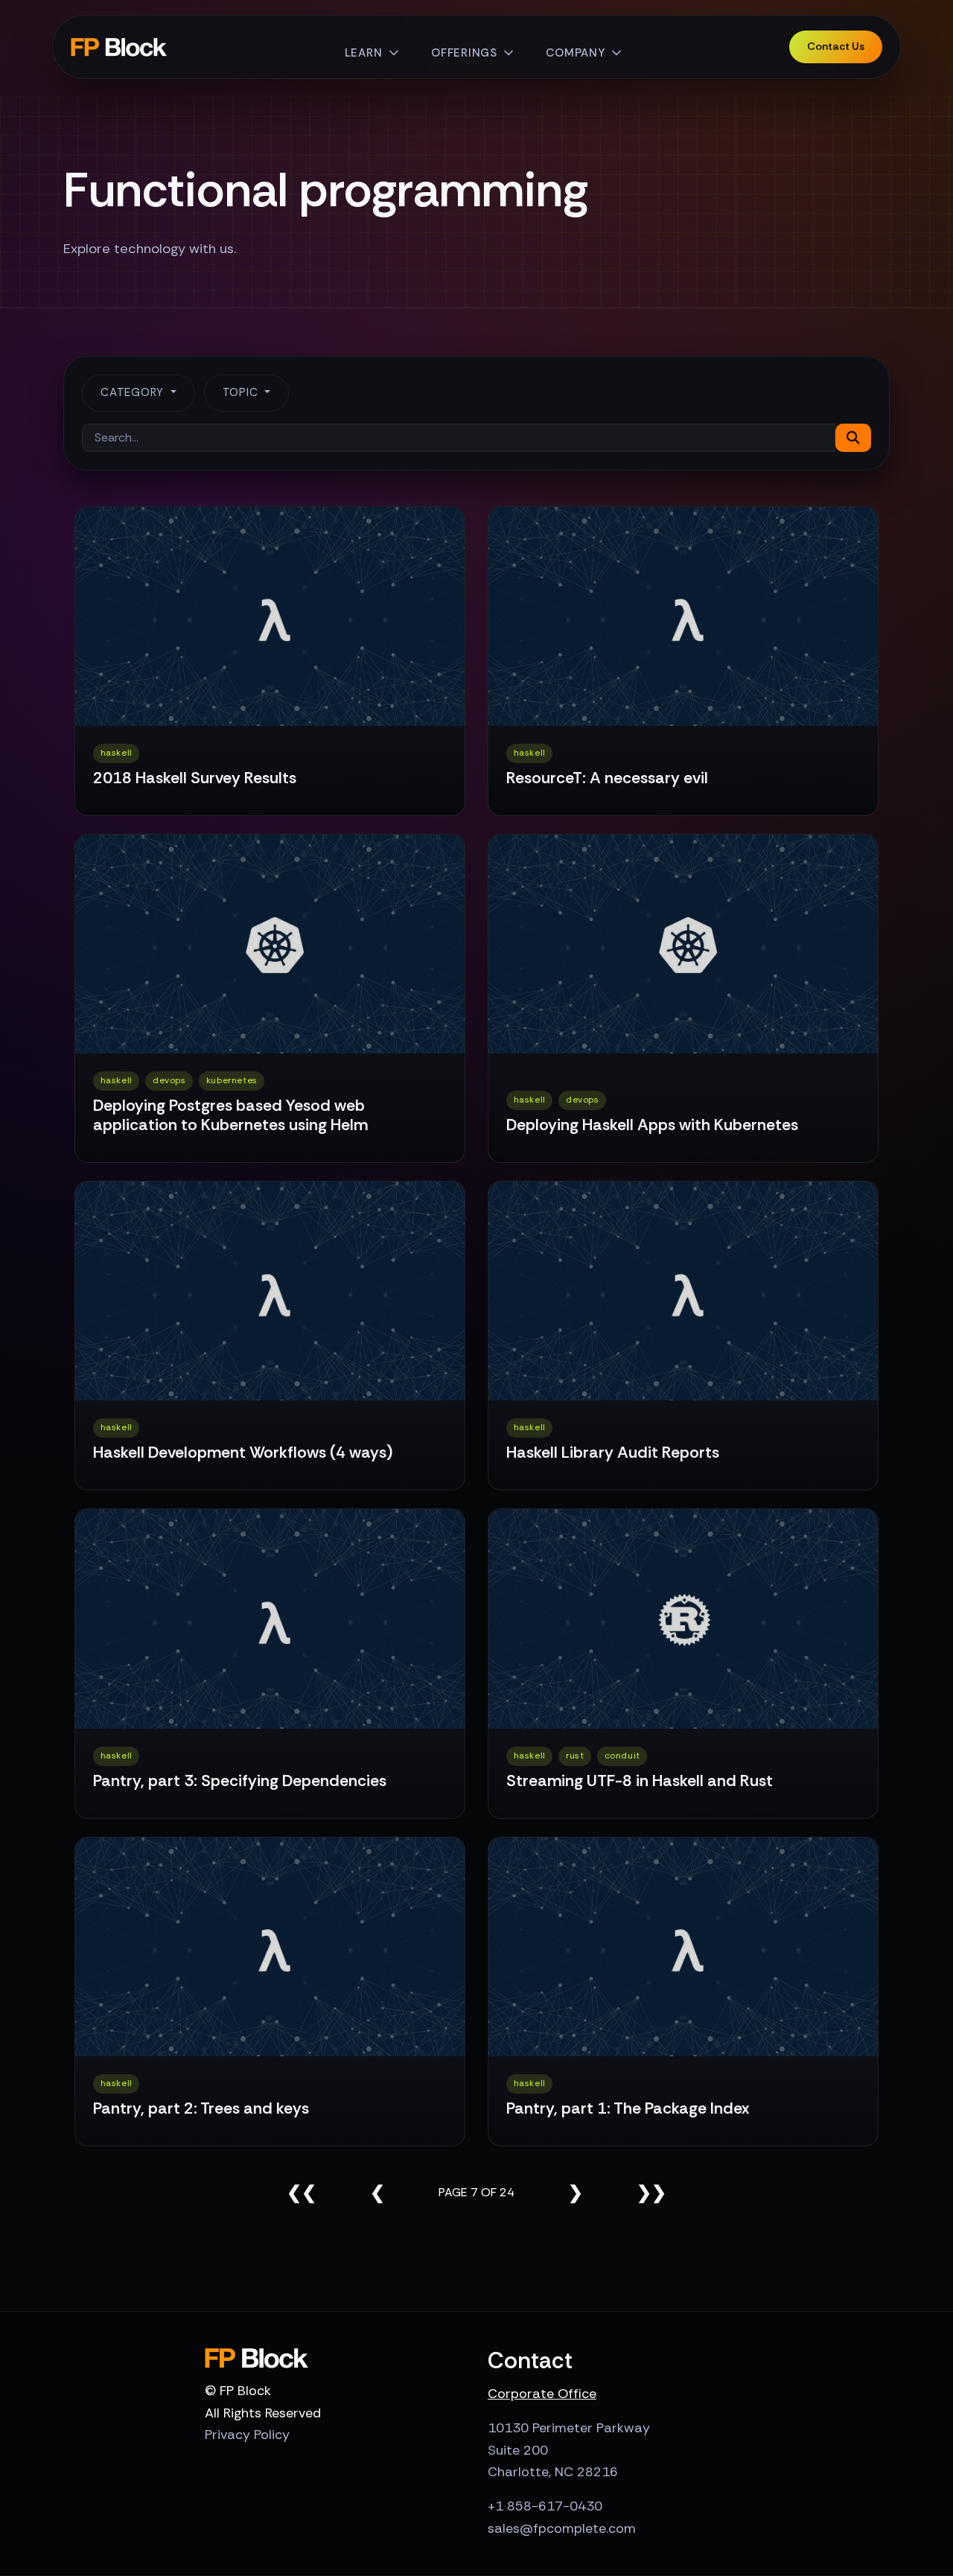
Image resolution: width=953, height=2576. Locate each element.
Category (134, 392)
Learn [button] (364, 53)
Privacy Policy (247, 2435)
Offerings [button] (464, 53)
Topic (242, 392)
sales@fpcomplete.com (562, 2528)
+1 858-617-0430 (545, 2506)
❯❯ (651, 2192)
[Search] (853, 438)
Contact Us (836, 46)
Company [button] (575, 53)
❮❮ (302, 2192)
